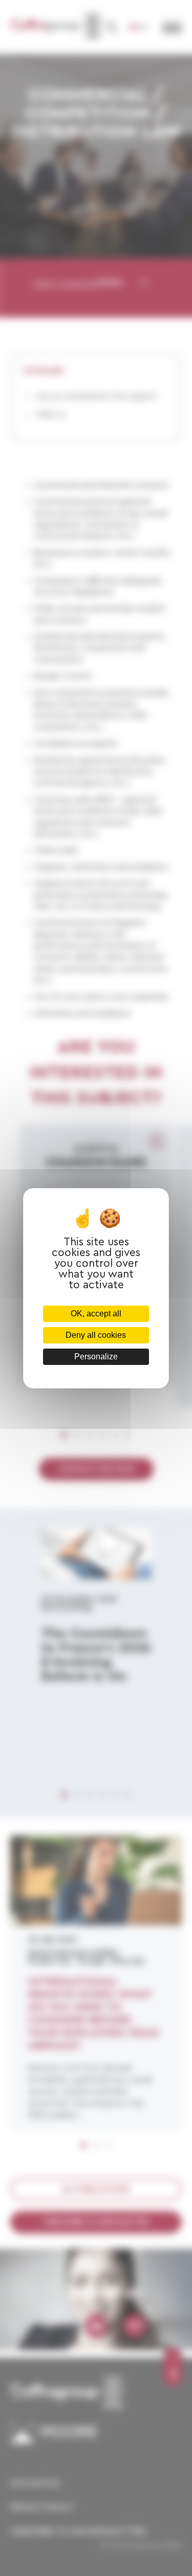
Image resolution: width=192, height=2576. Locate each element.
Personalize (96, 1357)
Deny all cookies (96, 1335)
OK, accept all (96, 1314)
